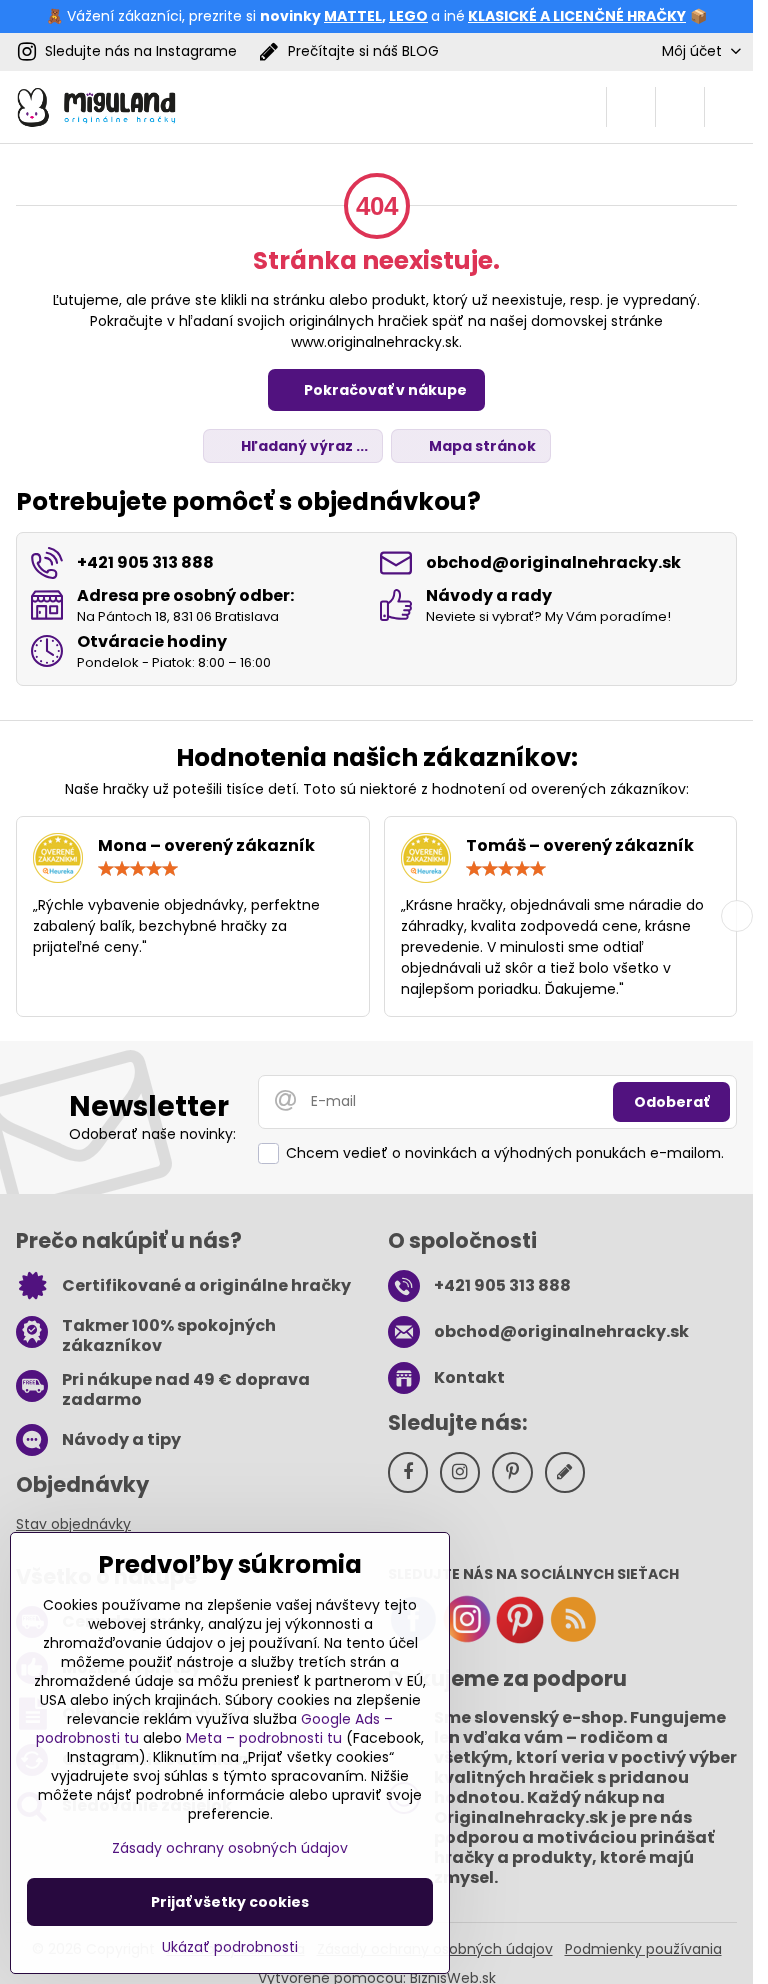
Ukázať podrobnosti (230, 1947)
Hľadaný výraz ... (303, 446)
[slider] (138, 869)
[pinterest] (520, 1639)
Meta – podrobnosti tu (264, 1738)
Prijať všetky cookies (230, 1902)
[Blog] (573, 1639)
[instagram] (467, 1639)
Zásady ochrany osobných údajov (230, 1848)
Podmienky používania (643, 1949)
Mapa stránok (481, 446)
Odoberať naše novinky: (152, 1134)
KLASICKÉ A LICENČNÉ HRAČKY (577, 16)
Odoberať (671, 1102)
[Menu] (729, 107)
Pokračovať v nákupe (384, 390)
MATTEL (353, 16)
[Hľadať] (631, 107)
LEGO (408, 16)
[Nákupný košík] (680, 107)
